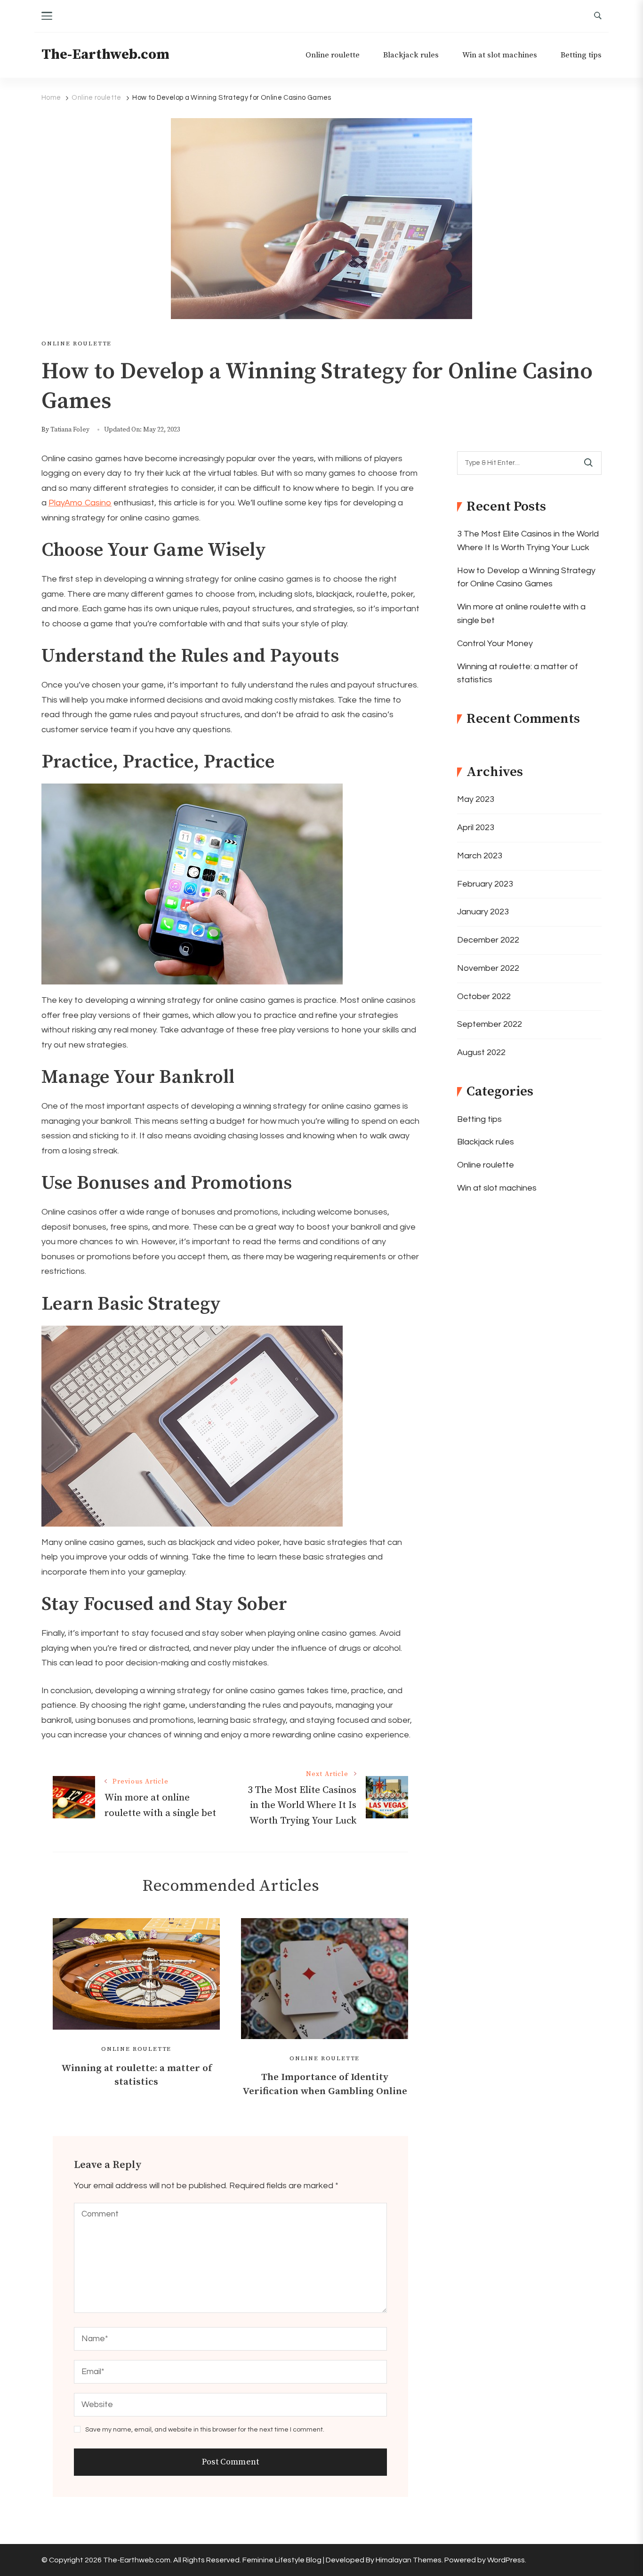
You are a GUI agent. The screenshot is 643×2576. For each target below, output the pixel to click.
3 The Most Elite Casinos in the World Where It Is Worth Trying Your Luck (528, 541)
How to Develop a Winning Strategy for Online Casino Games (526, 577)
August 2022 (481, 1052)
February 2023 (485, 884)
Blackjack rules (411, 55)
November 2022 (488, 968)
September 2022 (490, 1024)
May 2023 (476, 799)
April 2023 (476, 828)
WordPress (506, 2560)
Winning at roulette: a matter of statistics (518, 673)
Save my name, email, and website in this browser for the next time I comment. (205, 2430)
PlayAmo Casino (80, 503)
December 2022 (488, 940)
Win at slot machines (500, 55)
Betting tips (581, 55)
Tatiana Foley (70, 430)
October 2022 (484, 996)
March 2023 (480, 856)
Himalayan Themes (409, 2560)
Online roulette (333, 55)
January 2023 (483, 912)
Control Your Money (495, 644)
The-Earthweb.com (105, 55)
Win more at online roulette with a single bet (521, 614)
